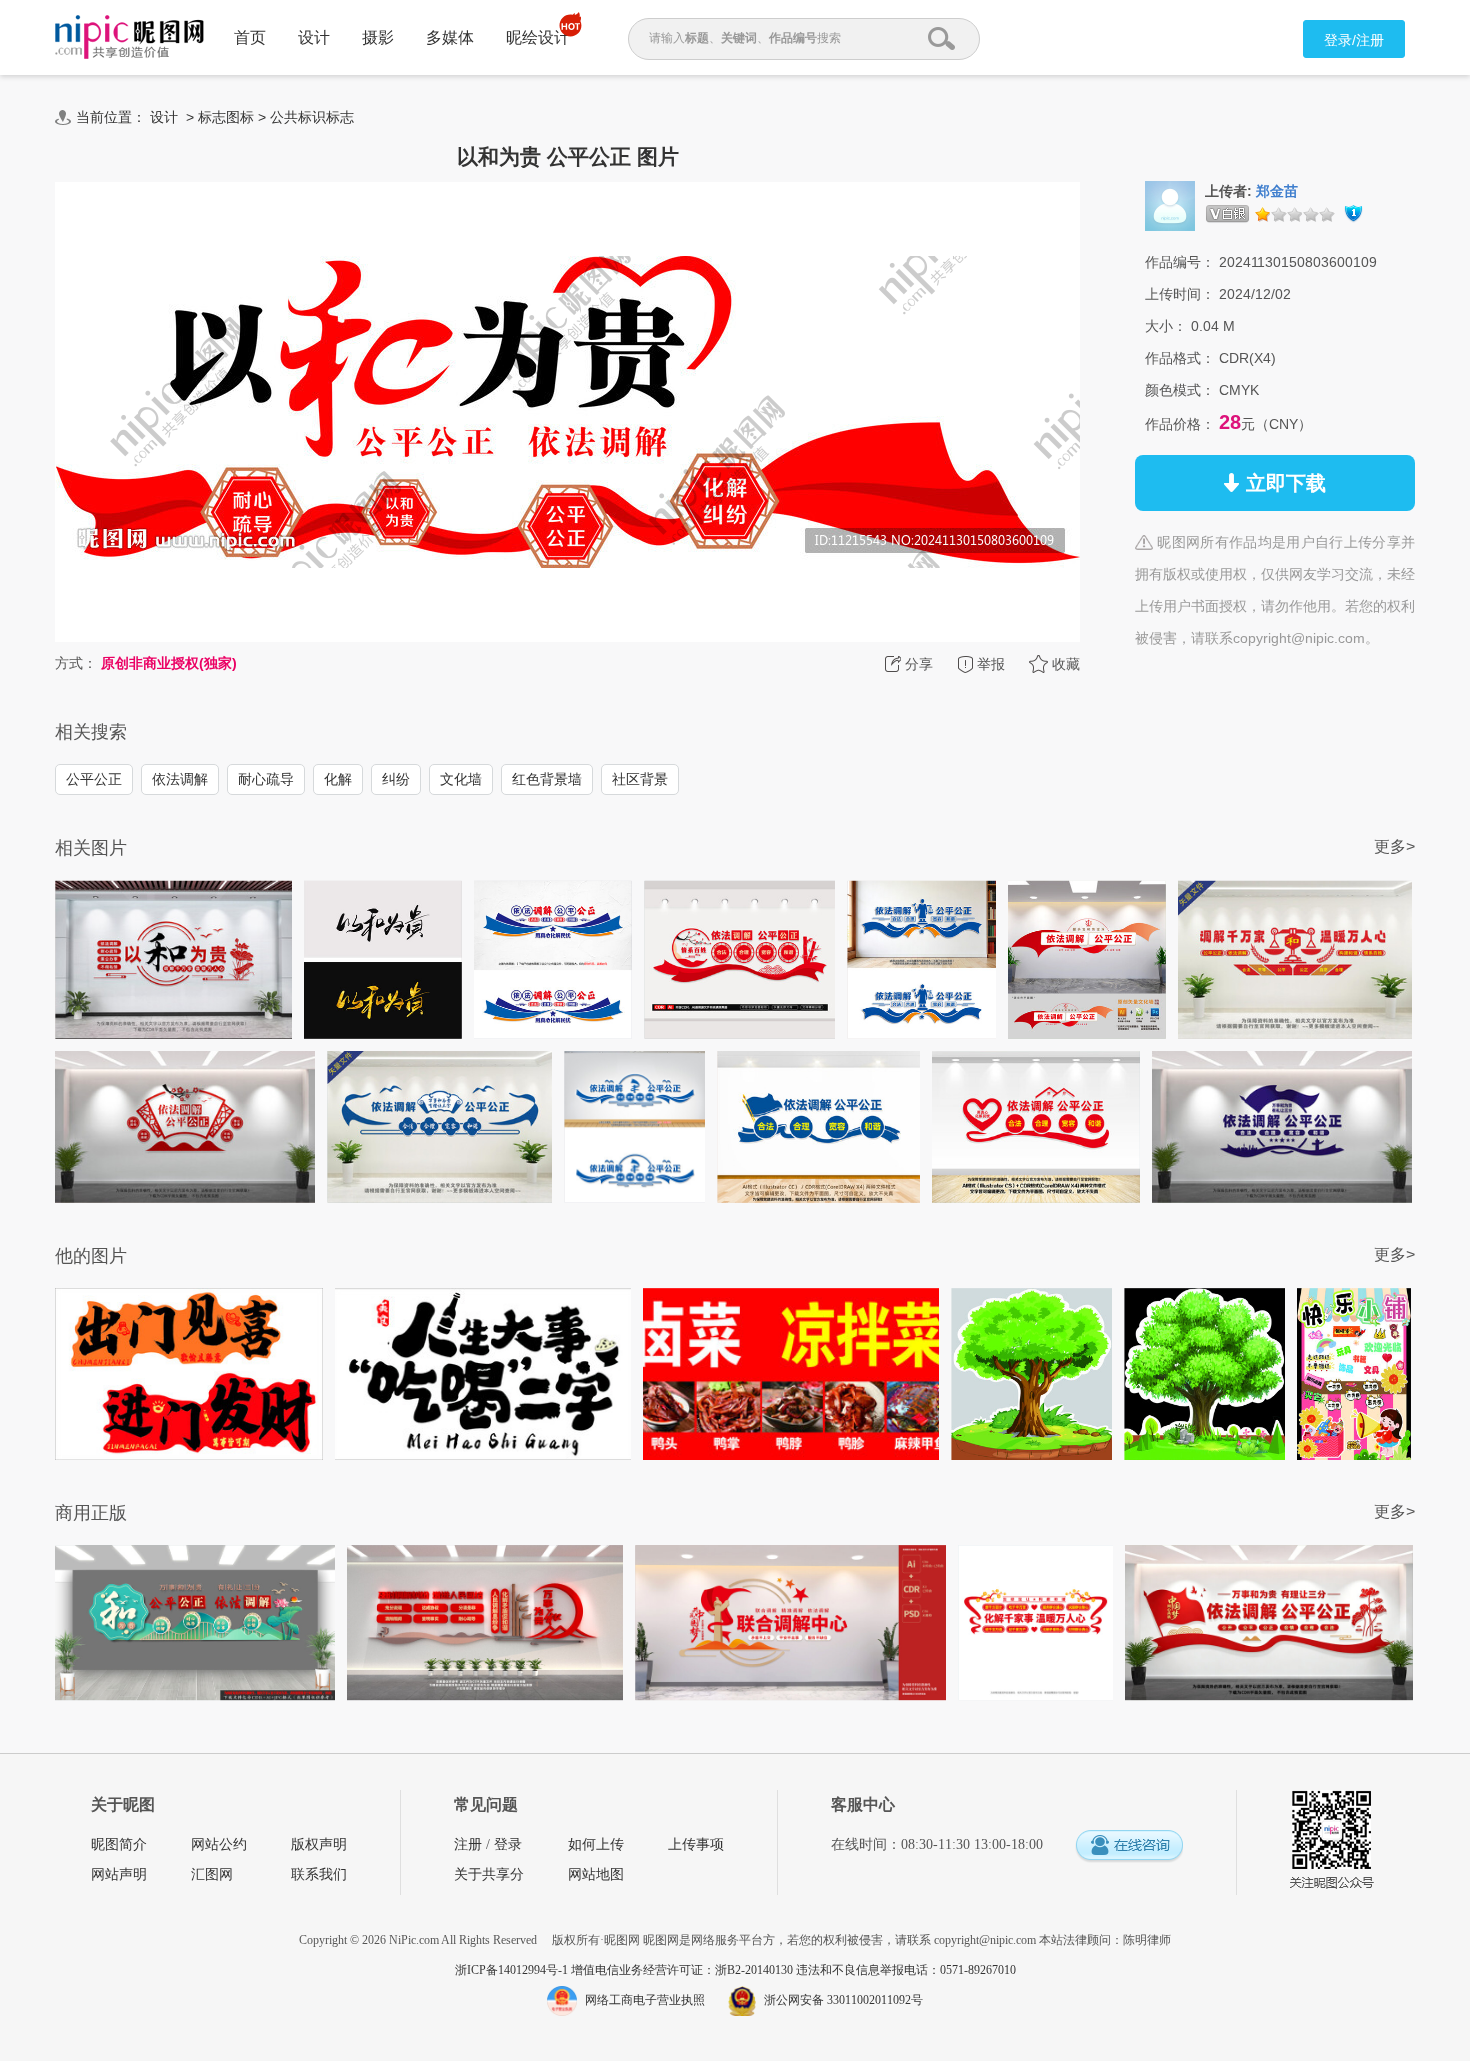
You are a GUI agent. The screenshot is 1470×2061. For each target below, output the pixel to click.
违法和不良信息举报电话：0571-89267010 (906, 1970)
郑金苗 (1277, 191)
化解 (338, 779)
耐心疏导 (266, 779)
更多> (1394, 846)
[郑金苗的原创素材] (1170, 205)
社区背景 (640, 779)
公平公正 (94, 779)
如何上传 (596, 1844)
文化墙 (461, 779)
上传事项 (696, 1844)
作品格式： (1180, 358)
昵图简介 (119, 1844)
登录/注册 (1354, 40)
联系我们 (319, 1874)
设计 (314, 37)
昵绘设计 (538, 37)
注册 (468, 1844)
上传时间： (1180, 294)
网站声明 (119, 1874)
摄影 (378, 37)
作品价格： (1180, 424)
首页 (250, 37)
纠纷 (396, 779)
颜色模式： (1180, 390)
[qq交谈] (1129, 1846)
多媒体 (450, 37)
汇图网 (212, 1874)
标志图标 (226, 117)
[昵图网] (129, 37)
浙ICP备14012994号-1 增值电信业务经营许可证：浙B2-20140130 (625, 1970)
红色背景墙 (547, 779)
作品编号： (1180, 262)
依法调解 (180, 779)
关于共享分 (489, 1874)
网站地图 (596, 1874)
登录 (508, 1844)
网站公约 (219, 1844)
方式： (76, 663)
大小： (1166, 326)
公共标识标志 (312, 117)
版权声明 (319, 1844)
